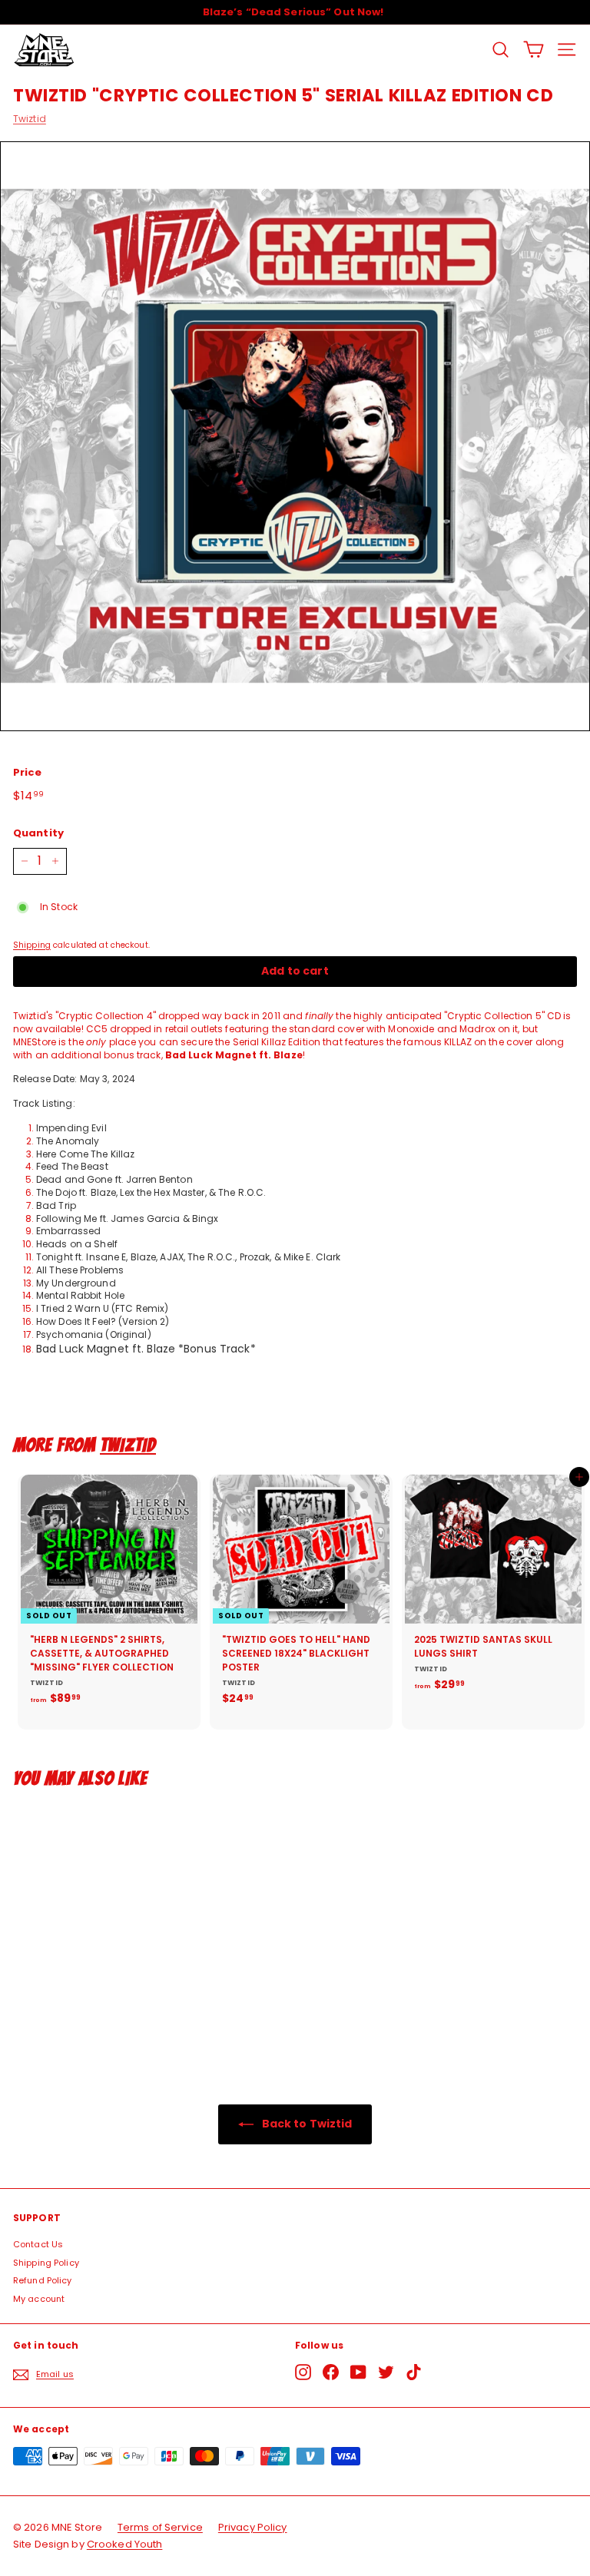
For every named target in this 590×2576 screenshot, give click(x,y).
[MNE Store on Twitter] (386, 2372)
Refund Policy (43, 2280)
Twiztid (30, 119)
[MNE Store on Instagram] (303, 2372)
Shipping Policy (46, 2263)
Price (28, 773)
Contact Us (38, 2244)
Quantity (38, 833)
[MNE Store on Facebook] (331, 2372)
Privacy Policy (253, 2527)
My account (39, 2299)
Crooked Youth (125, 2544)
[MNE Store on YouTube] (358, 2372)
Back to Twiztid (306, 2124)
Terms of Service (160, 2527)
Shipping (32, 945)
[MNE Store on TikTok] (414, 2372)
